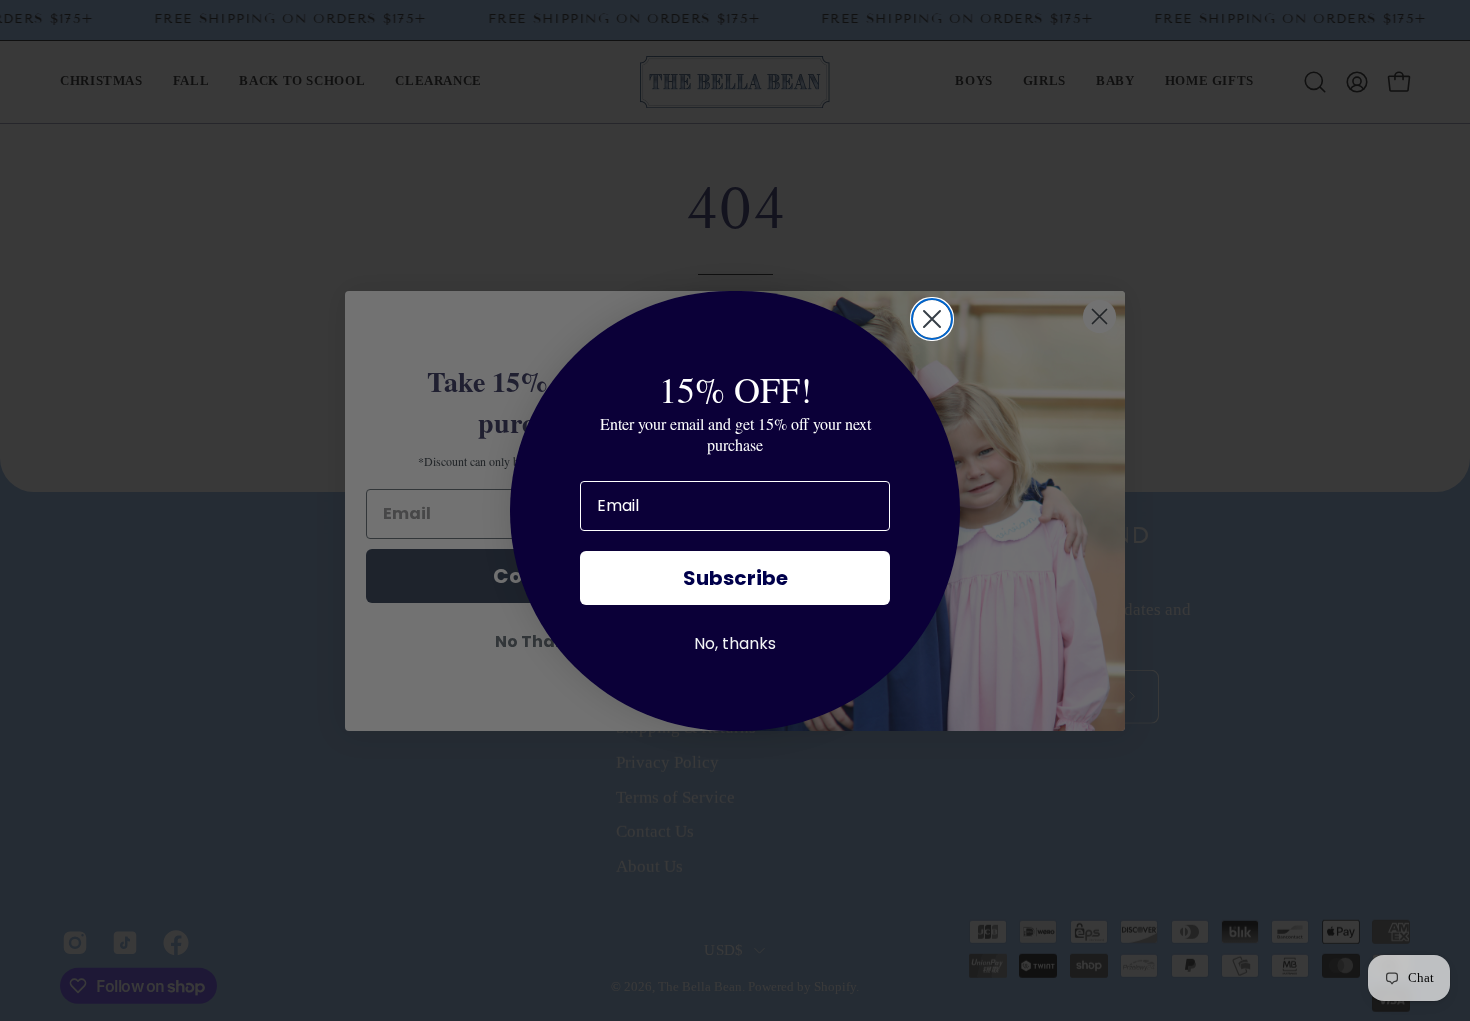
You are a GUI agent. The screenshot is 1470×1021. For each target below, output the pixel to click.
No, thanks (735, 643)
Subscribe (735, 578)
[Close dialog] (932, 319)
